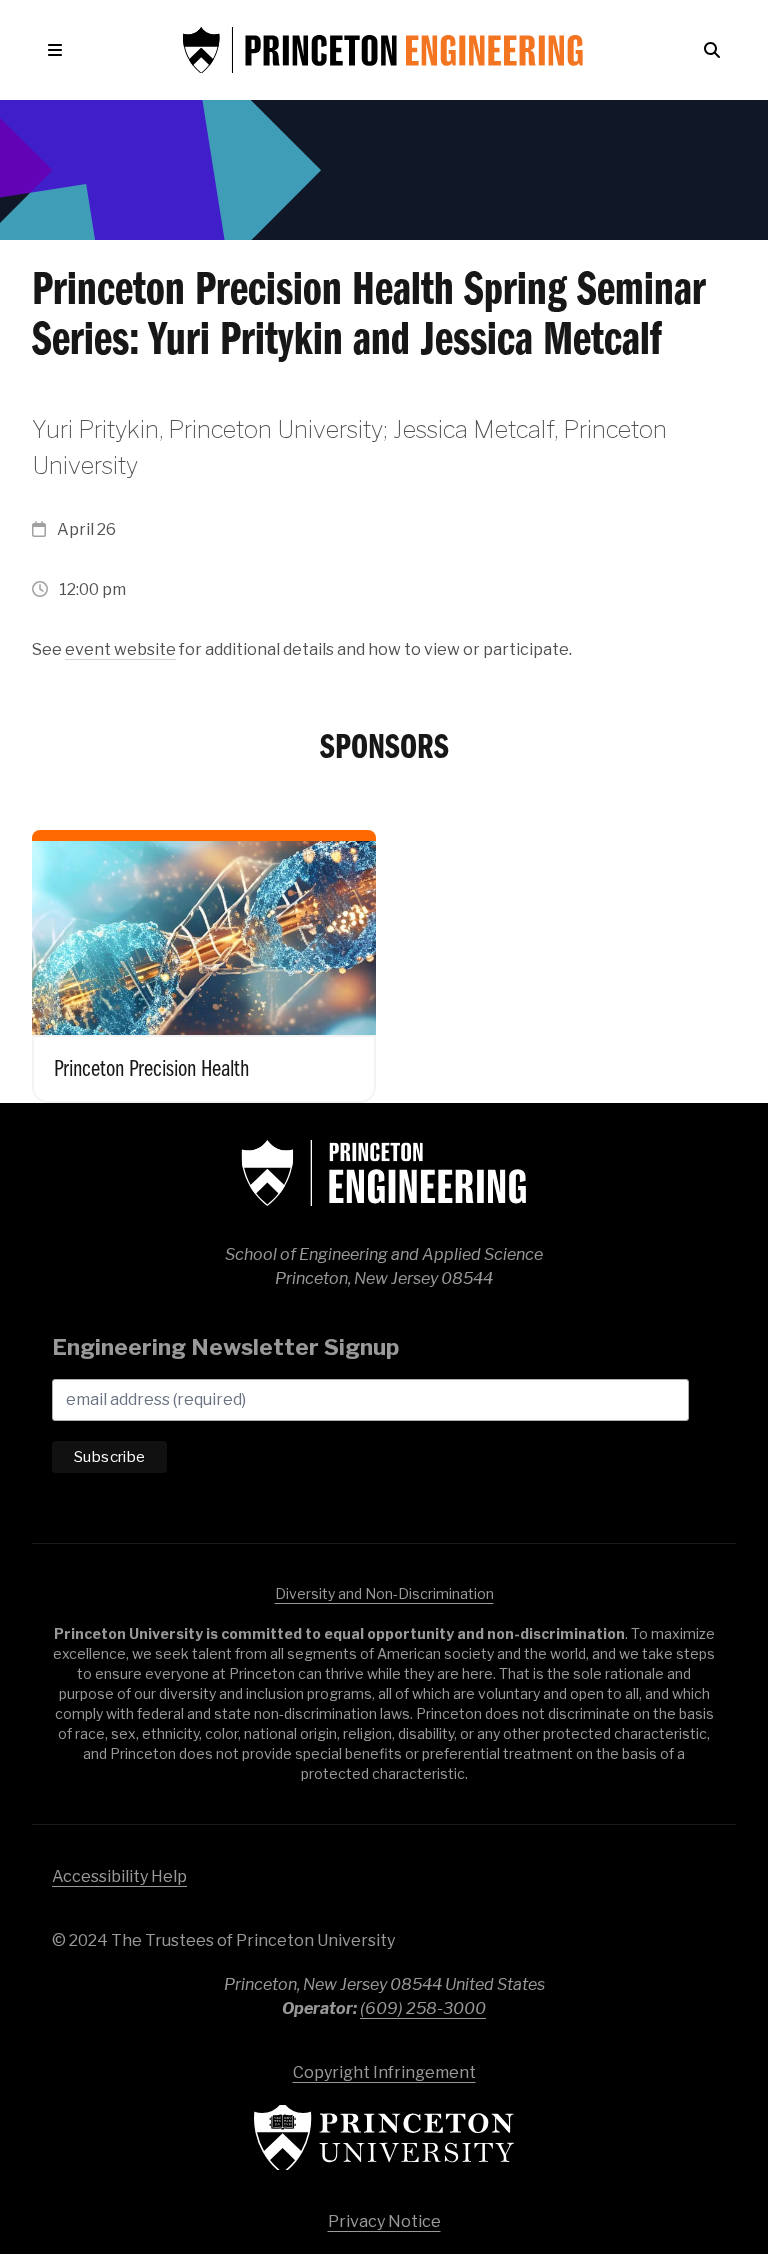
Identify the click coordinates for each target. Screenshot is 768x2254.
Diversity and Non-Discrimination (384, 1593)
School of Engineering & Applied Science (384, 1173)
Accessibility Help (119, 1876)
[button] (59, 50)
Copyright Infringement (384, 2072)
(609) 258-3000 (423, 2008)
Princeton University (384, 2137)
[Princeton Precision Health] (204, 950)
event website (120, 649)
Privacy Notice (384, 2221)
